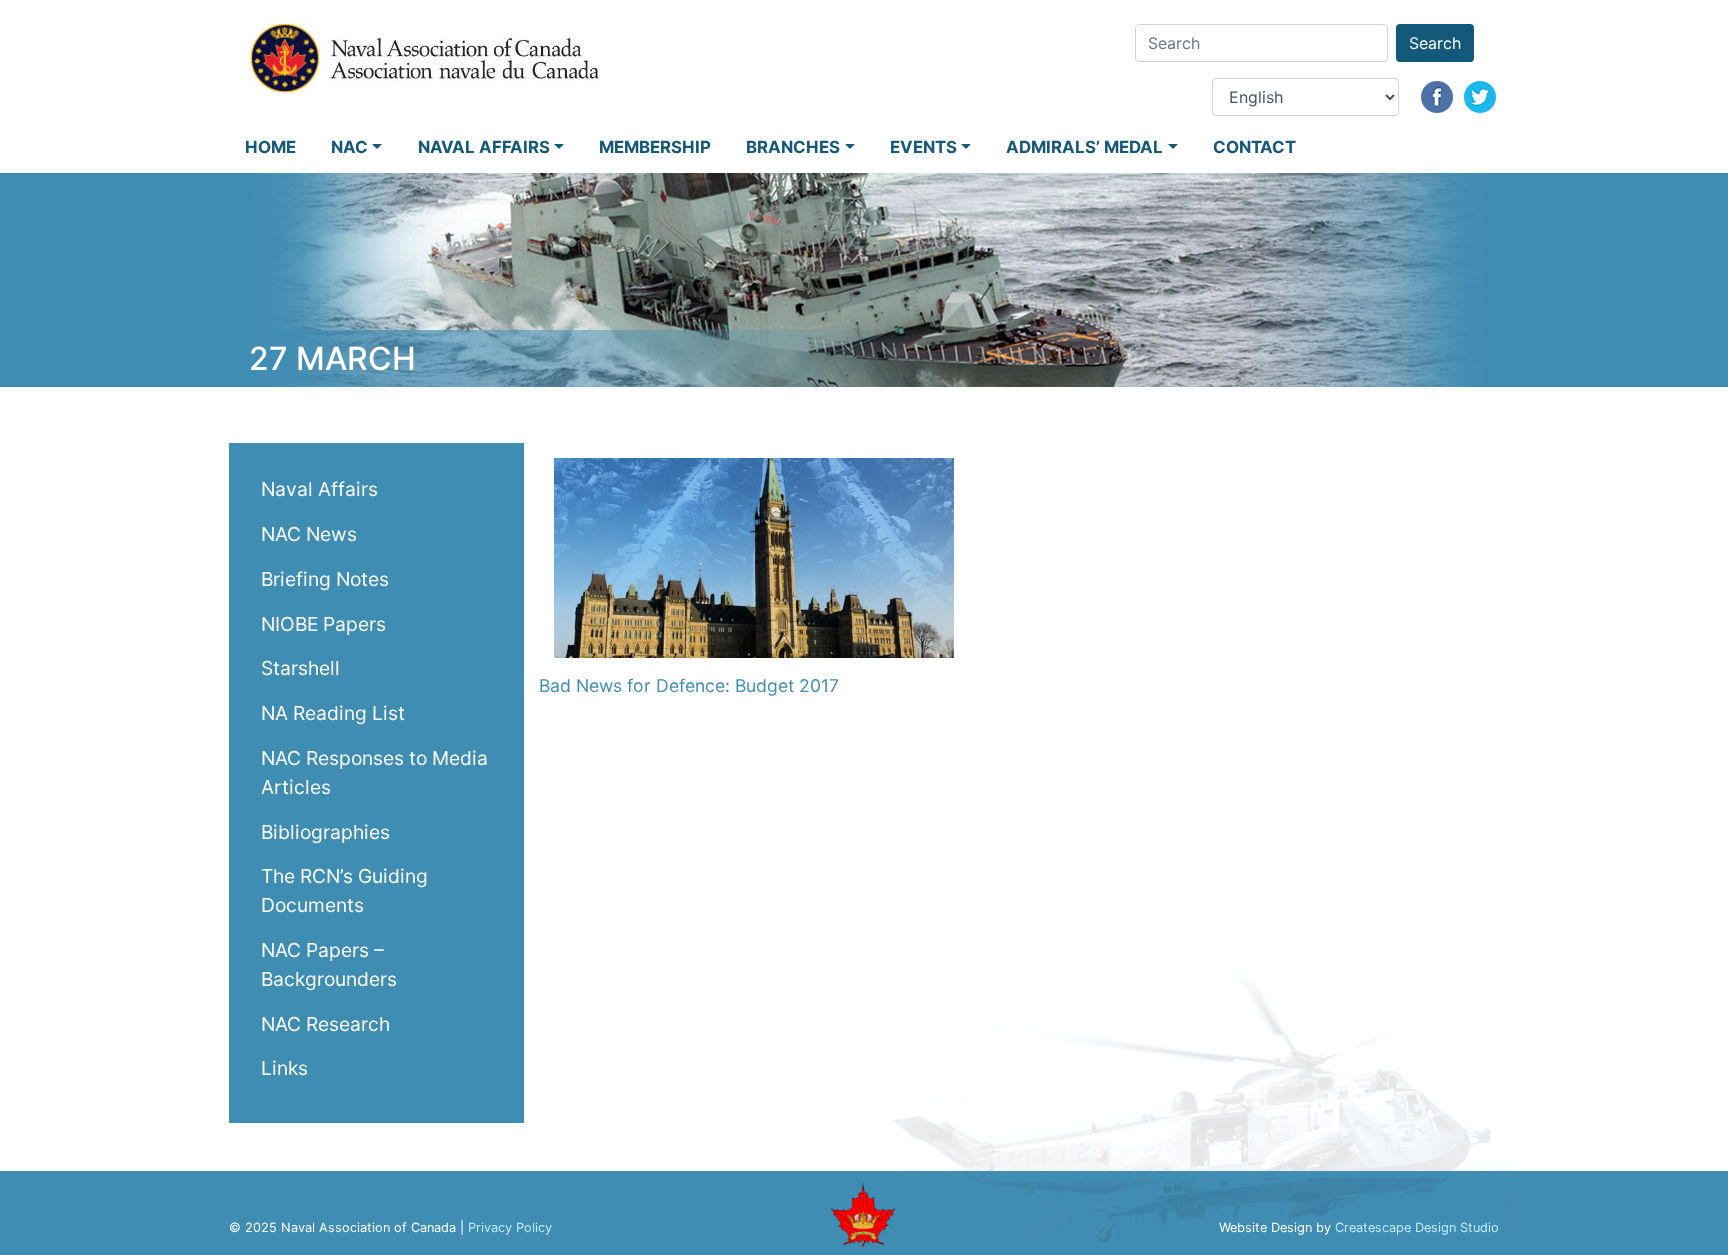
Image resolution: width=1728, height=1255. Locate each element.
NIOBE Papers (323, 623)
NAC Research (325, 1023)
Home (270, 147)
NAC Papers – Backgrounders (329, 963)
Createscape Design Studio (1417, 1227)
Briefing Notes (325, 578)
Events (923, 147)
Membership (655, 147)
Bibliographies (325, 831)
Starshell (300, 668)
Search (1435, 43)
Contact (1254, 147)
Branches (793, 147)
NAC (349, 147)
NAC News (309, 533)
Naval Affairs (484, 147)
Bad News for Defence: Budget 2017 (689, 685)
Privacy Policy (510, 1227)
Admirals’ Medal (1084, 147)
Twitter (1480, 97)
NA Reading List (333, 713)
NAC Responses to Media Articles (374, 771)
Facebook (1437, 97)
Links (284, 1068)
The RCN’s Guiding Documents (344, 890)
